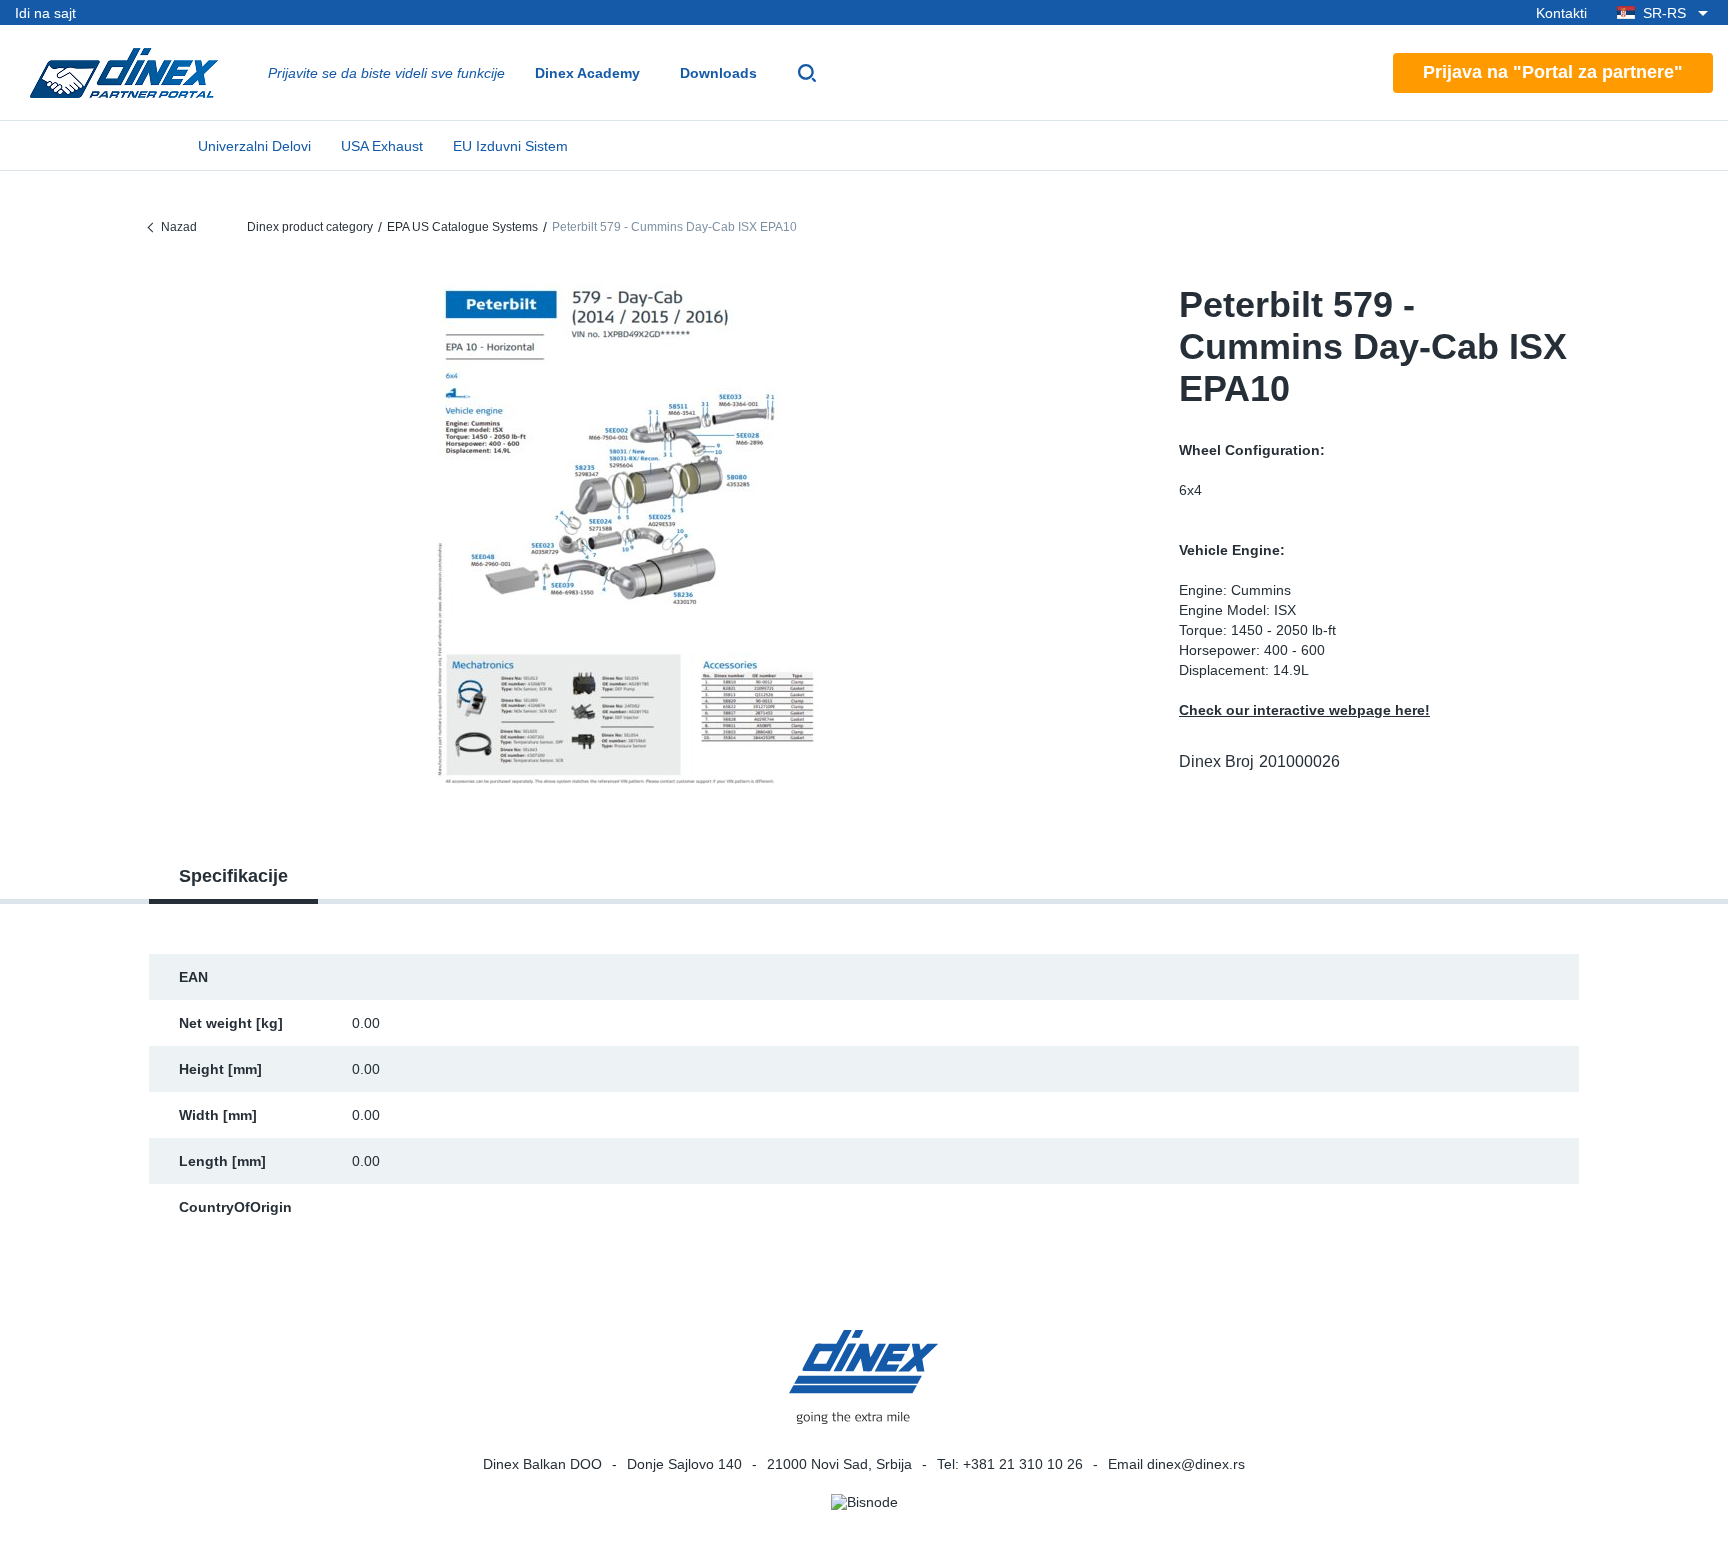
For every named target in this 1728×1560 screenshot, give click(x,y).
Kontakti (1561, 13)
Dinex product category (310, 227)
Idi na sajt (45, 13)
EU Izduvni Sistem (510, 146)
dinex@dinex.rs (1196, 1464)
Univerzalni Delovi (254, 146)
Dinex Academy (587, 73)
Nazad (179, 227)
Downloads (718, 73)
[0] (629, 534)
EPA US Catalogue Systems (462, 227)
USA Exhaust (382, 146)
